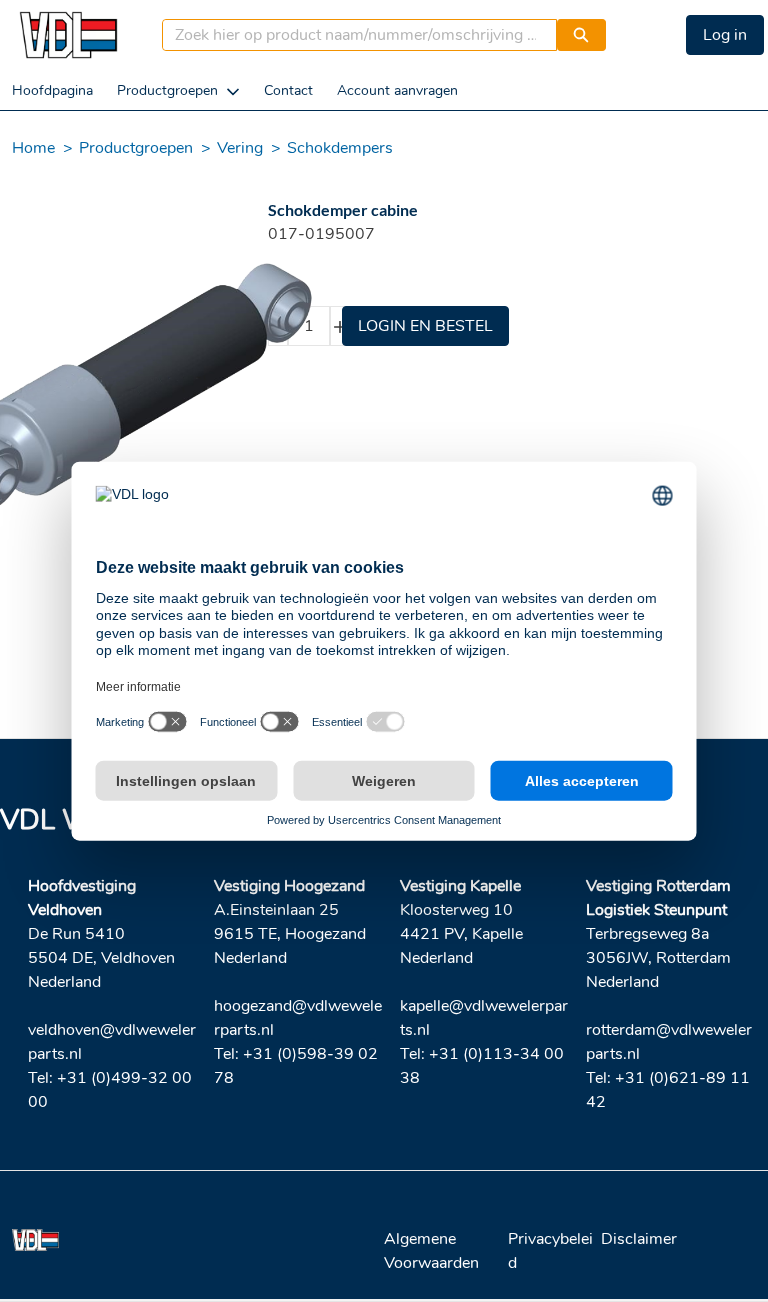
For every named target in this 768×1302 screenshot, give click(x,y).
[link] (52, 90)
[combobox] (352, 35)
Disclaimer (639, 1239)
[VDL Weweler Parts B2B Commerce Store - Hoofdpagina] (68, 35)
